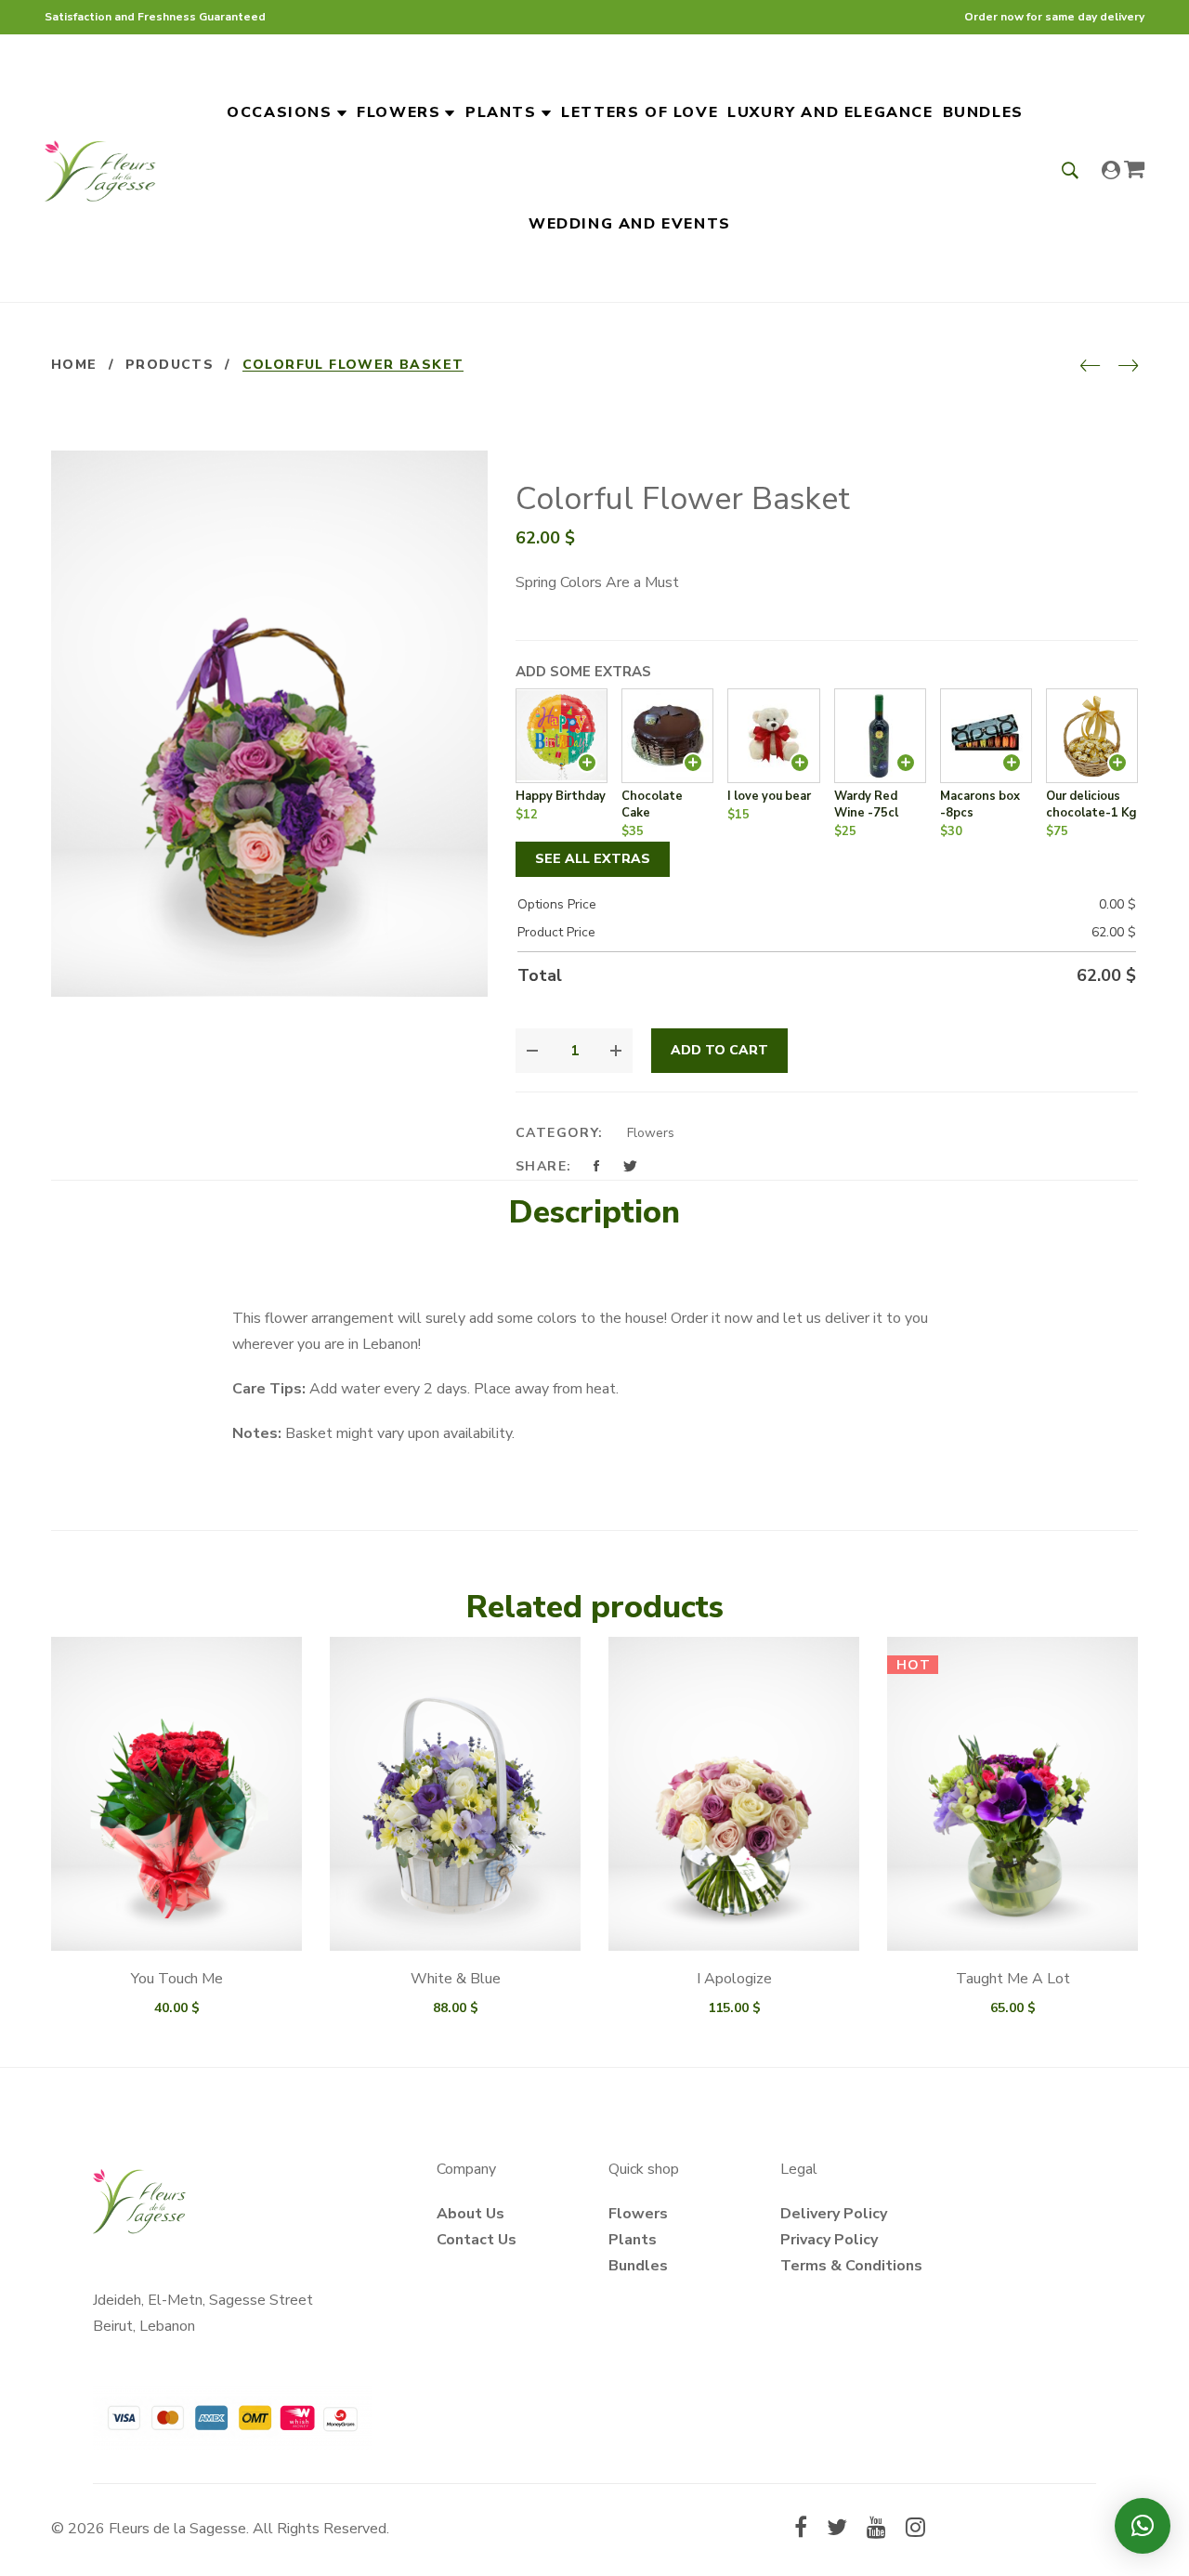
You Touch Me (177, 1979)
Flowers (651, 1133)
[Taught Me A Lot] (1013, 1794)
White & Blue (456, 1979)
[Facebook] (801, 2530)
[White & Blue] (455, 1794)
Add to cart (719, 1050)
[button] (1143, 2526)
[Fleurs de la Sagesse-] (100, 168)
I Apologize (734, 1979)
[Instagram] (915, 2530)
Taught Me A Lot (1013, 1979)
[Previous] (1090, 367)
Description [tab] (594, 1212)
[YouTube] (876, 2530)
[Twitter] (837, 2530)
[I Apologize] (734, 1794)
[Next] (1128, 367)
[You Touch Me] (176, 1794)
